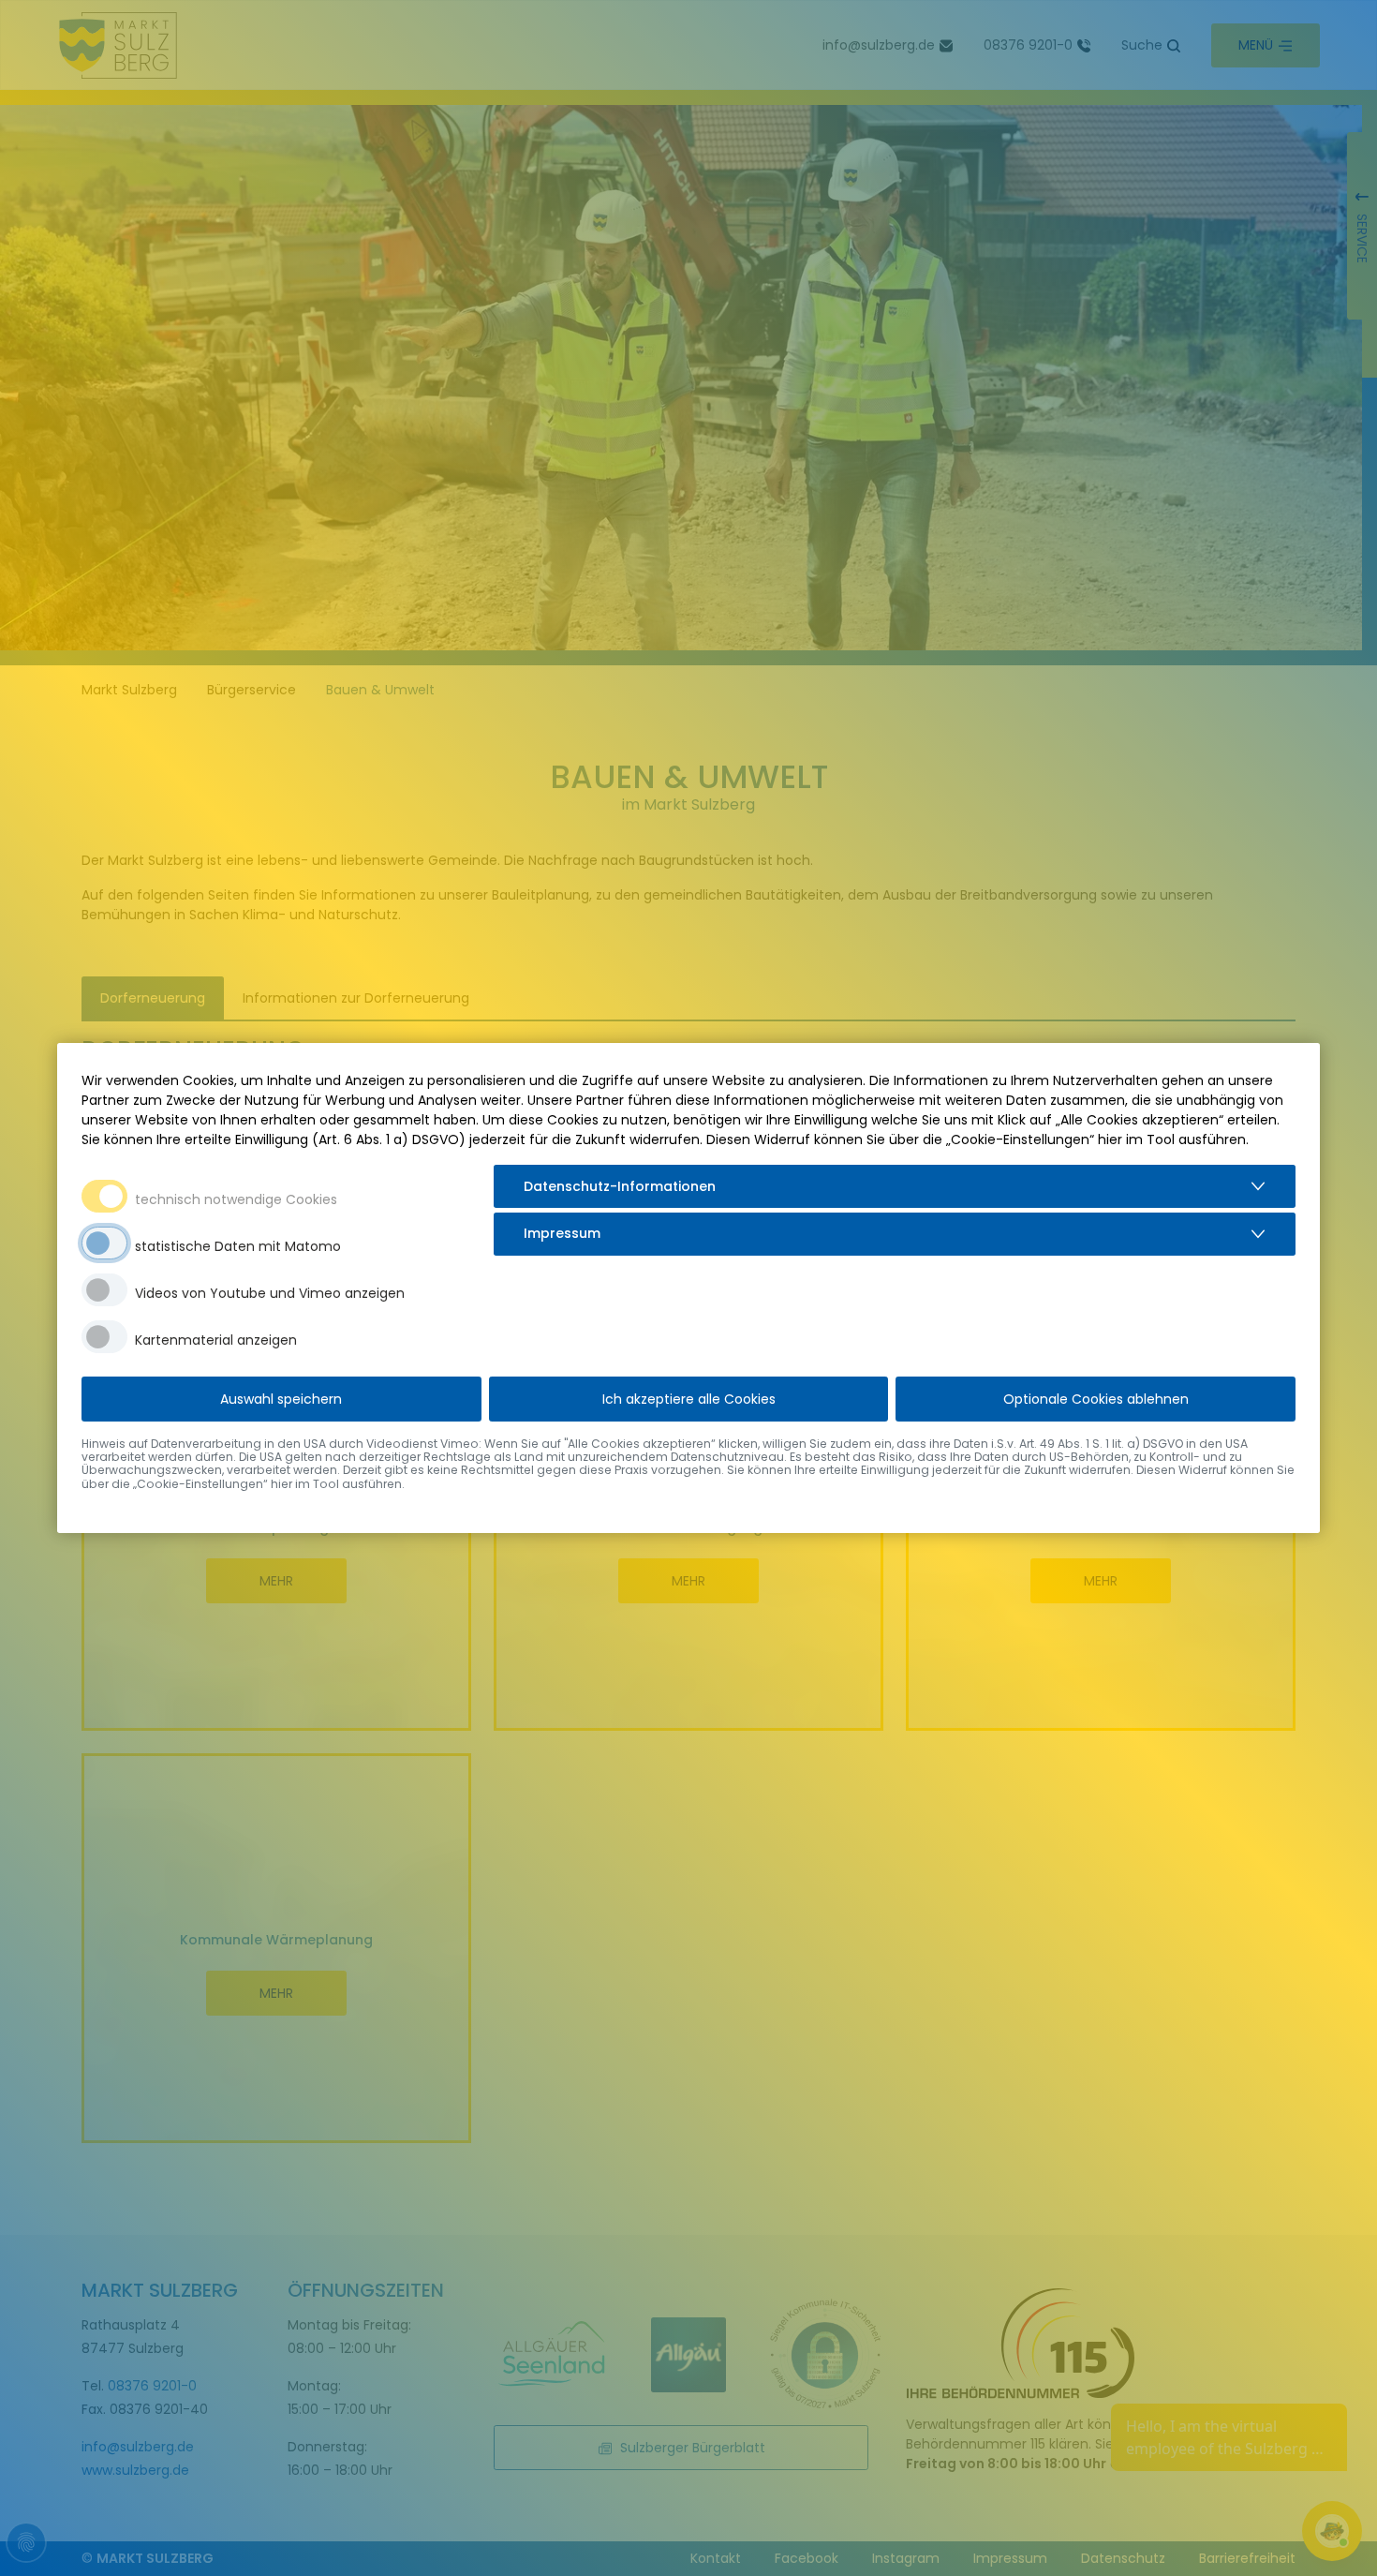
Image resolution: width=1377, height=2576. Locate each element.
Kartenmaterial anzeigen (216, 1340)
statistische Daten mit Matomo (238, 1246)
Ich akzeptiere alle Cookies (689, 1399)
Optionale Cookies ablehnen (1096, 1399)
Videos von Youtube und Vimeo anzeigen (270, 1293)
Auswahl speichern (281, 1399)
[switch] (104, 1243)
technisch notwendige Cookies (236, 1199)
